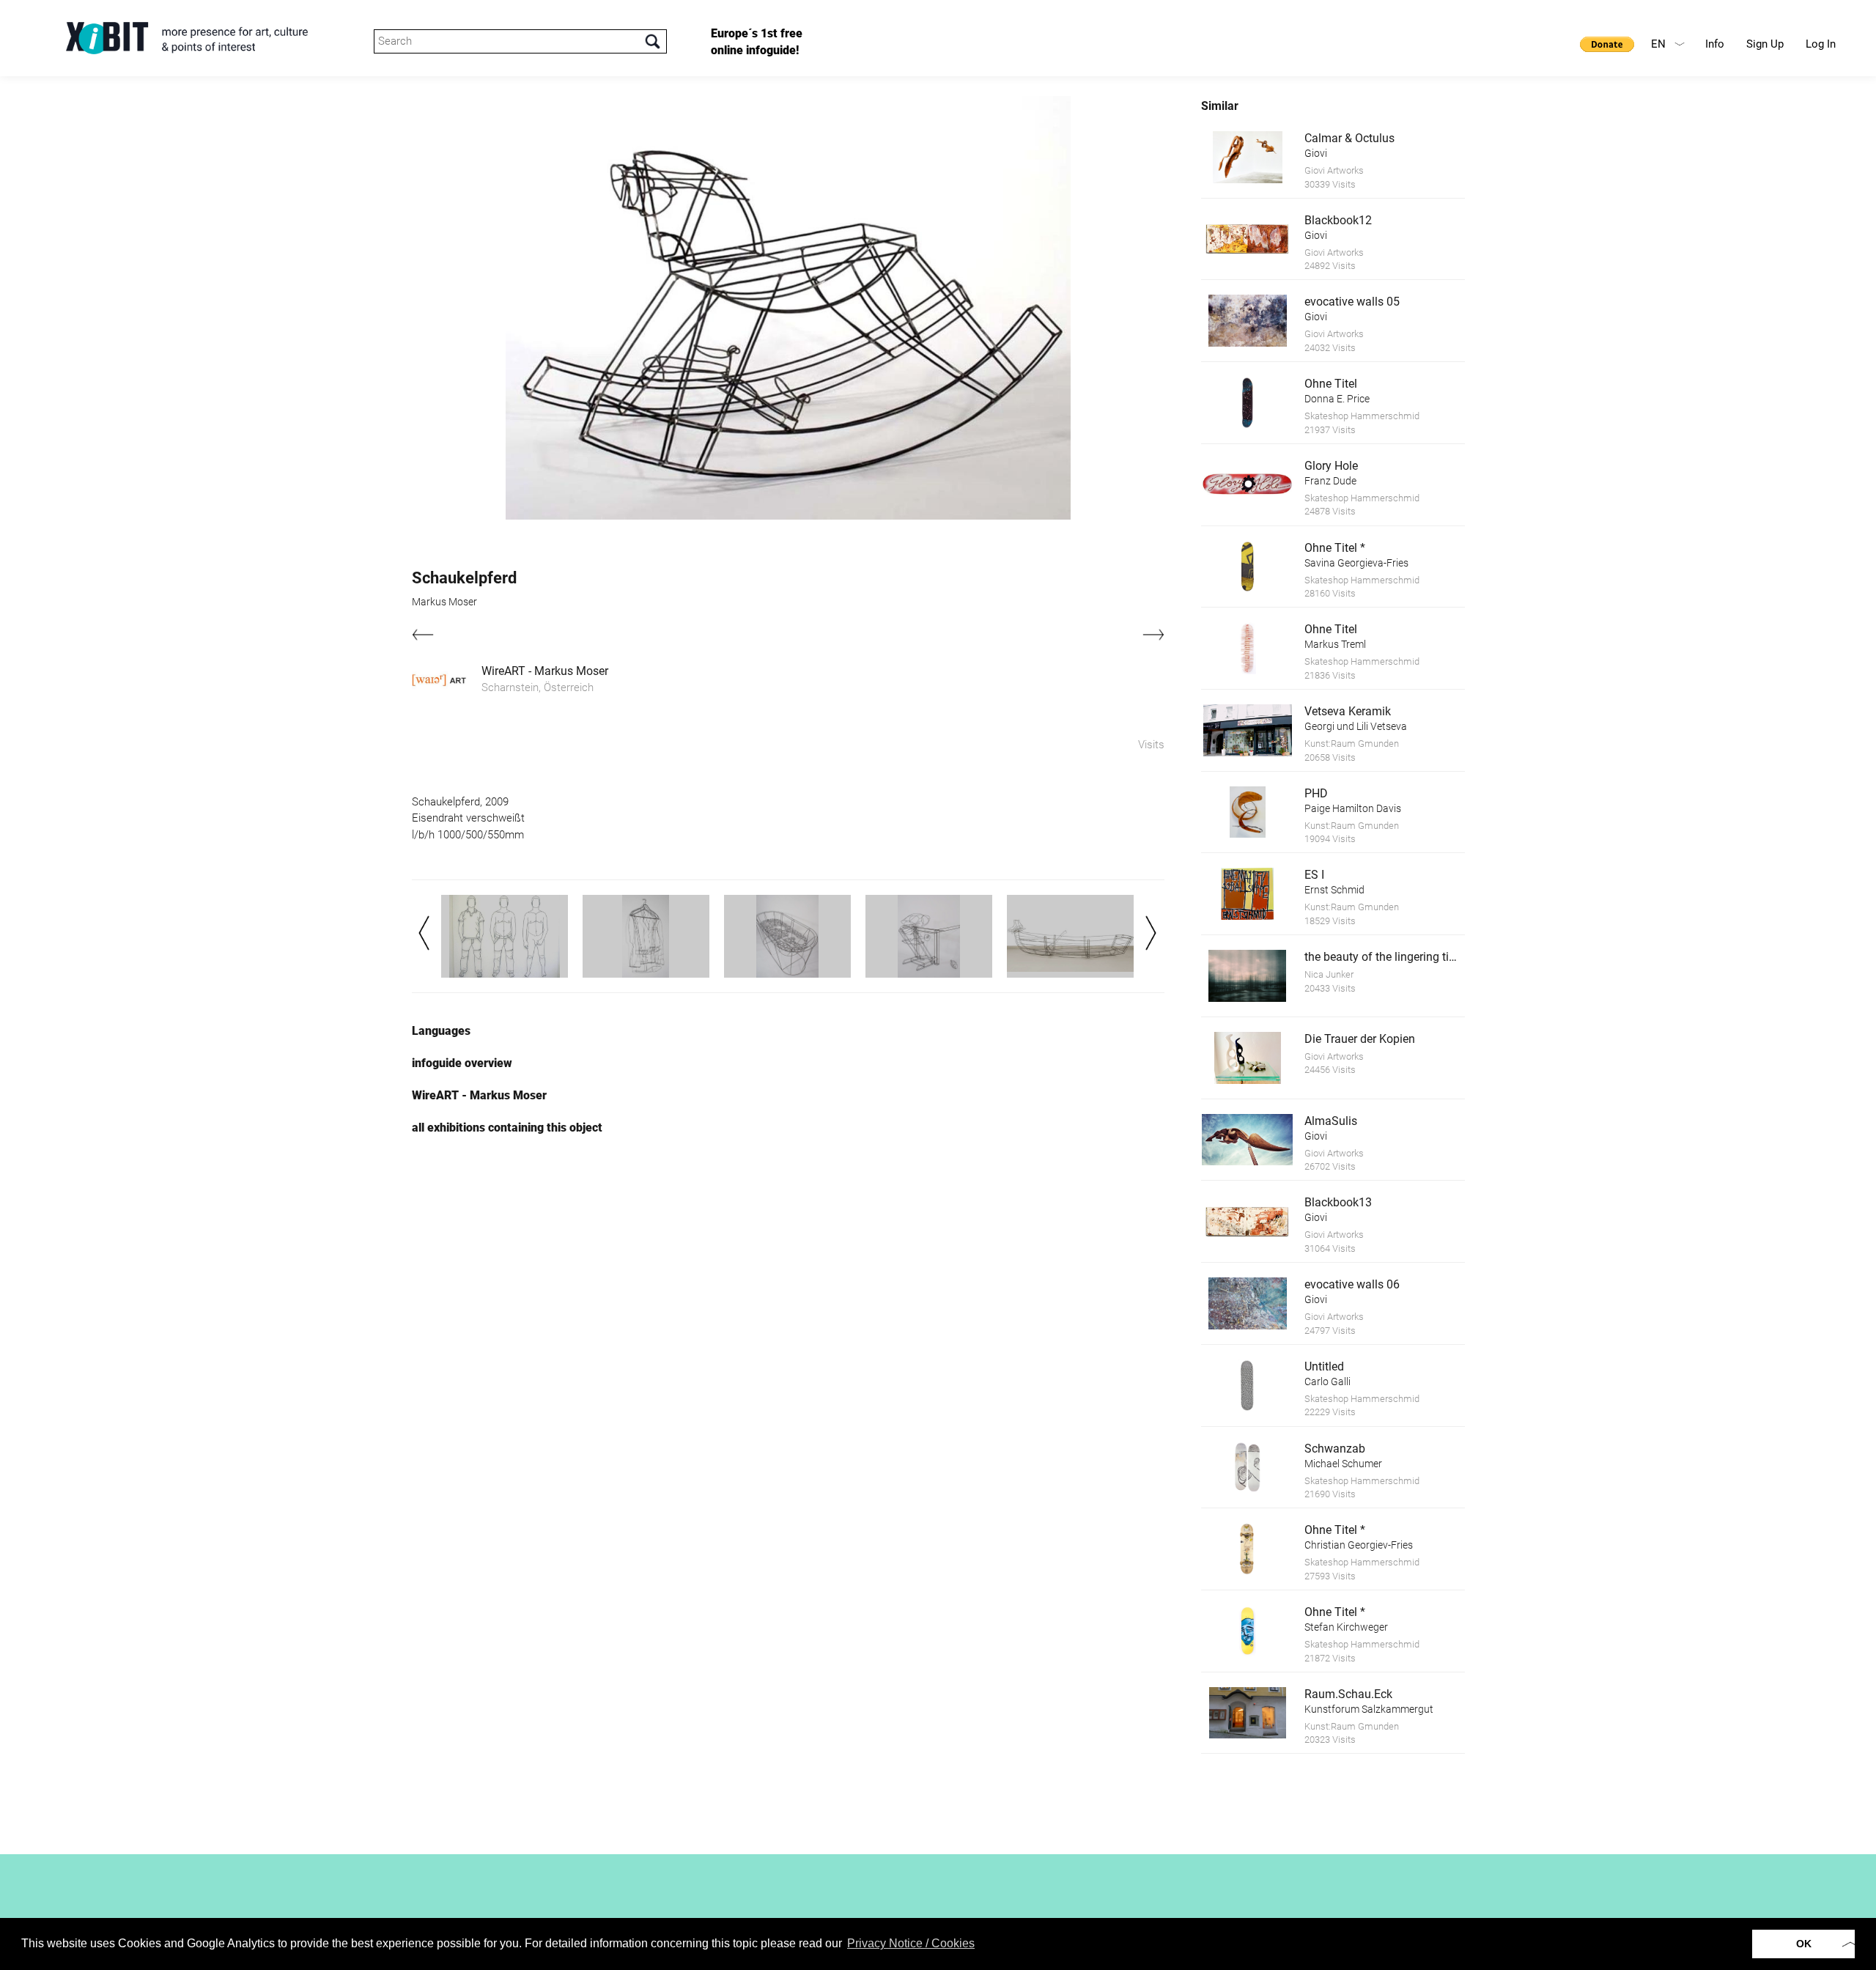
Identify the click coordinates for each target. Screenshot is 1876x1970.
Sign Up (1765, 44)
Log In (1821, 44)
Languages (441, 1031)
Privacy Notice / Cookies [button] (911, 1943)
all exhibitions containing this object (507, 1128)
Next (1151, 933)
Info (1715, 44)
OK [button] (1804, 1944)
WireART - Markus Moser (545, 671)
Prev (424, 933)
